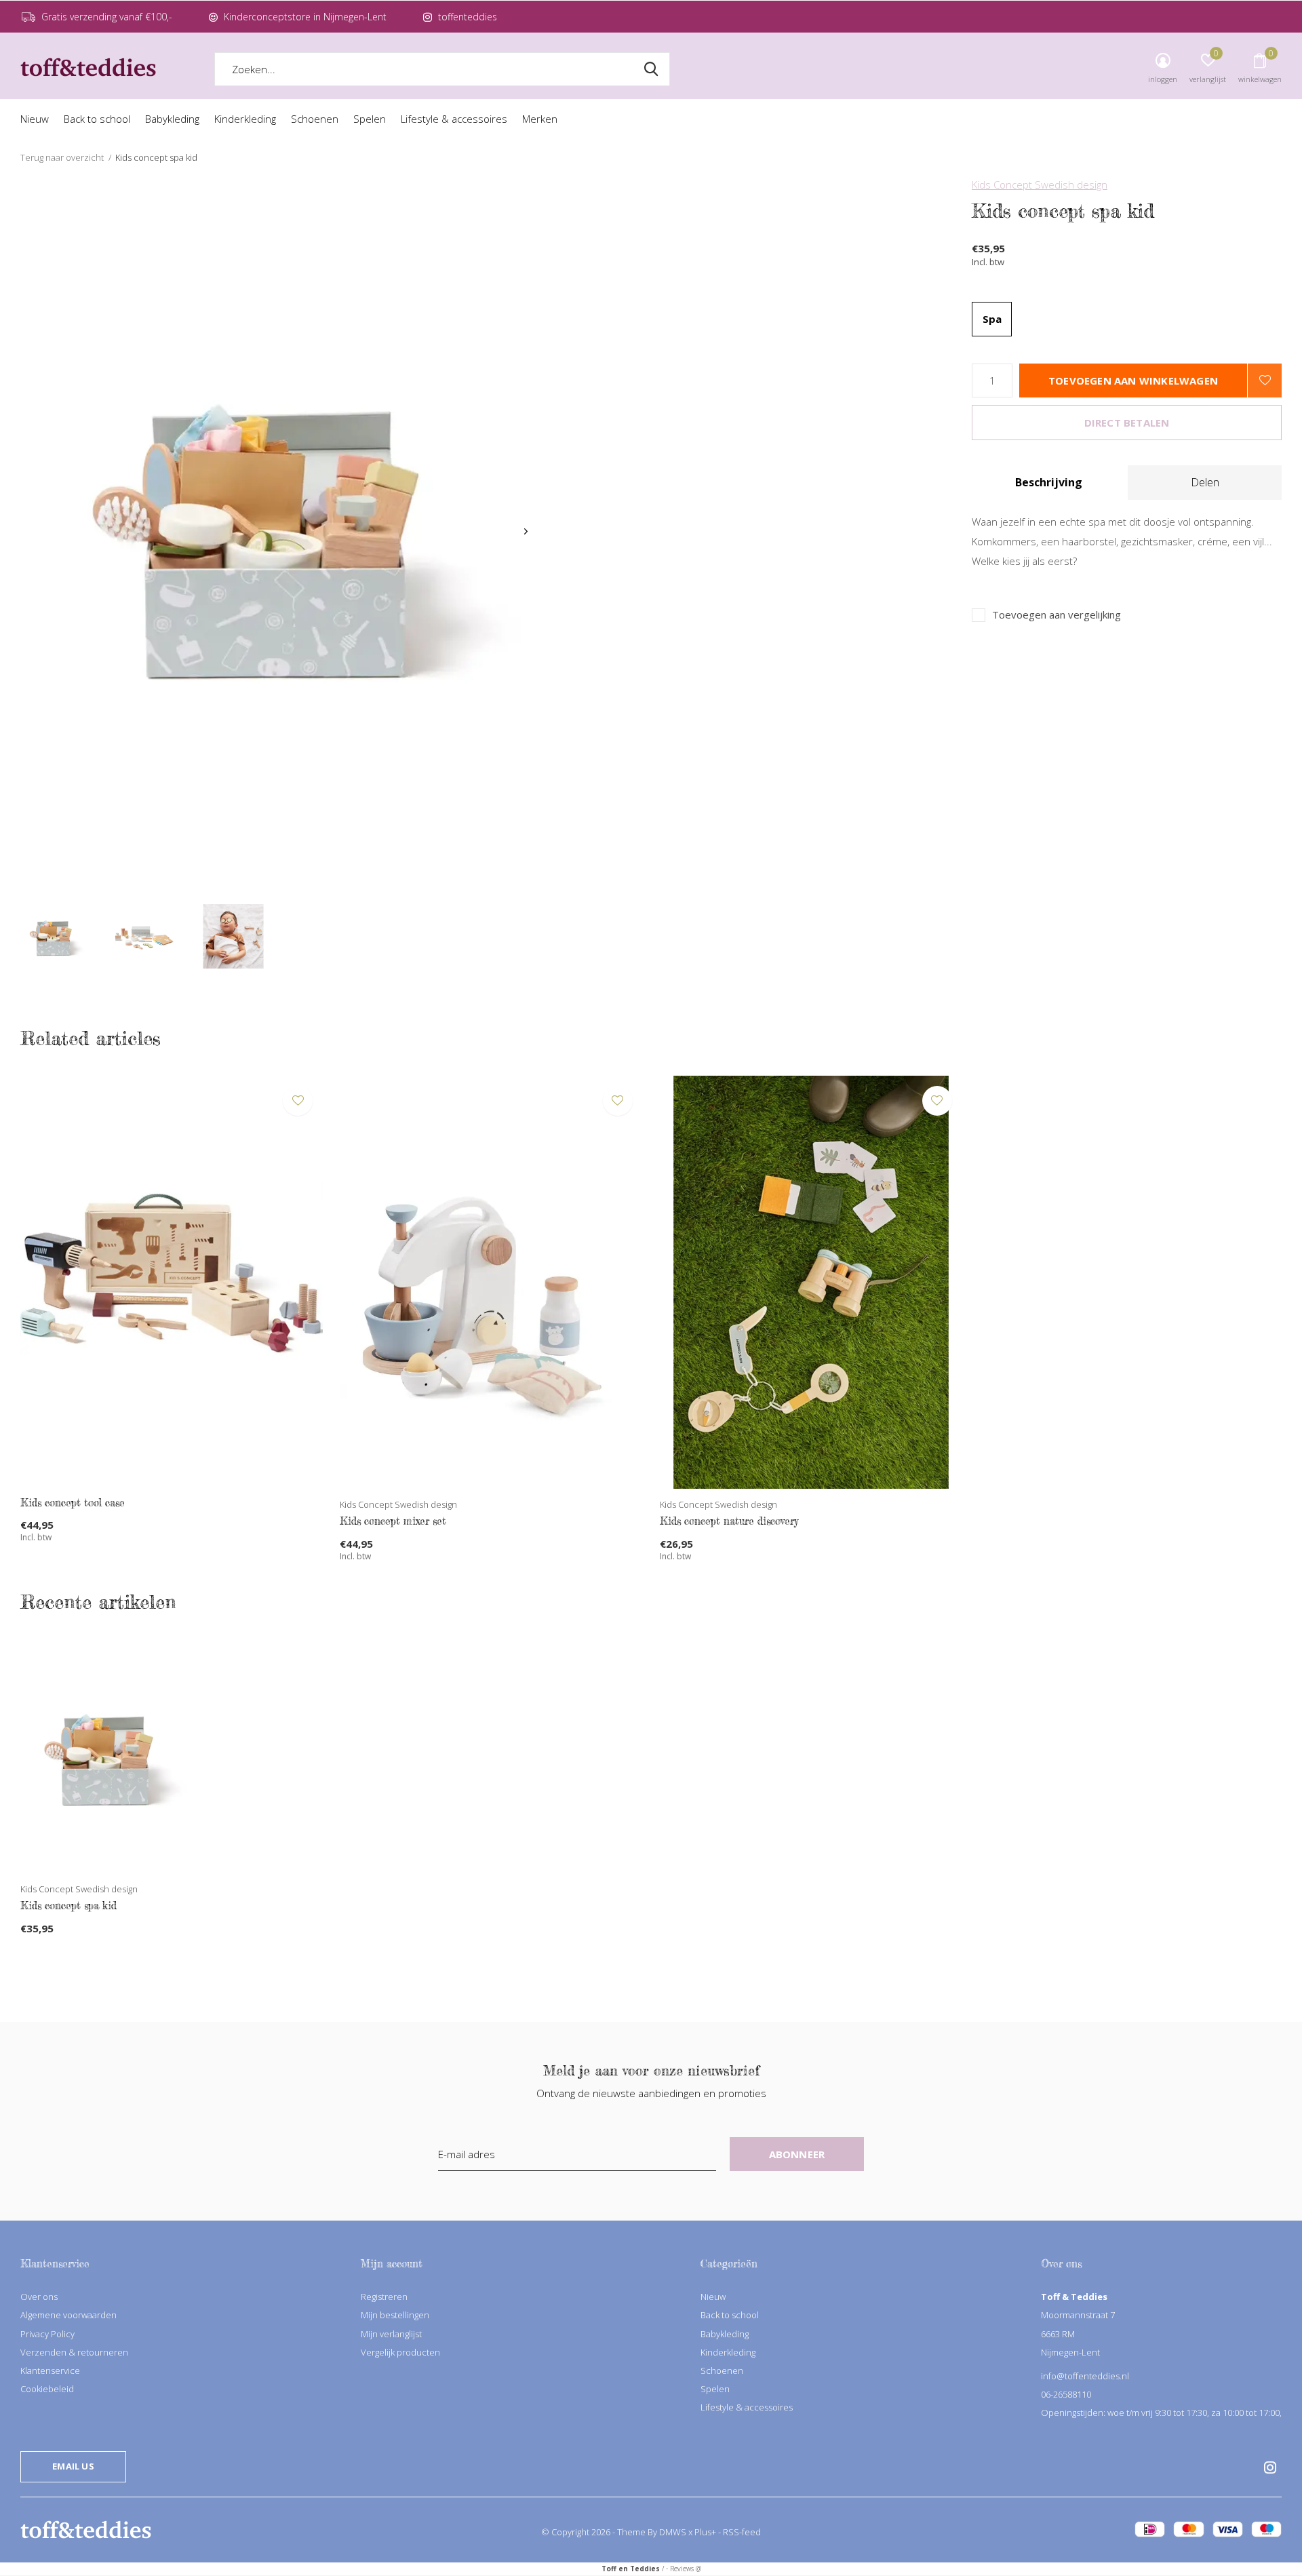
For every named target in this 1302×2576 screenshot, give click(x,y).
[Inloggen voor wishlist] (1265, 380)
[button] (54, 936)
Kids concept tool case (73, 1503)
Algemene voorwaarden (68, 2315)
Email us (73, 2466)
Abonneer (797, 2154)
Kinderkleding (245, 119)
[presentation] (526, 531)
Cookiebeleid (47, 2389)
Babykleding (172, 119)
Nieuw (35, 119)
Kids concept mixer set (393, 1521)
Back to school (97, 119)
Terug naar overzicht (62, 157)
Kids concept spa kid (68, 1906)
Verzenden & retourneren (74, 2352)
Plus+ (705, 2532)
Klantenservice (50, 2370)
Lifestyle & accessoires (454, 119)
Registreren (384, 2297)
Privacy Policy (47, 2334)
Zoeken (651, 69)
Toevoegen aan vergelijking (1057, 615)
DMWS (673, 2532)
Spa (992, 319)
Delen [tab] (1205, 482)
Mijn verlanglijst (391, 2334)
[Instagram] (1270, 2467)
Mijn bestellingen (395, 2315)
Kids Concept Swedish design (1040, 184)
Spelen (370, 119)
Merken (540, 119)
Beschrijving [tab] (1049, 482)
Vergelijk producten (400, 2352)
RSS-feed (742, 2532)
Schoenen (315, 119)
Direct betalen (1127, 423)
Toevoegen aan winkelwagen (1133, 380)
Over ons (39, 2297)
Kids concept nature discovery (729, 1521)
